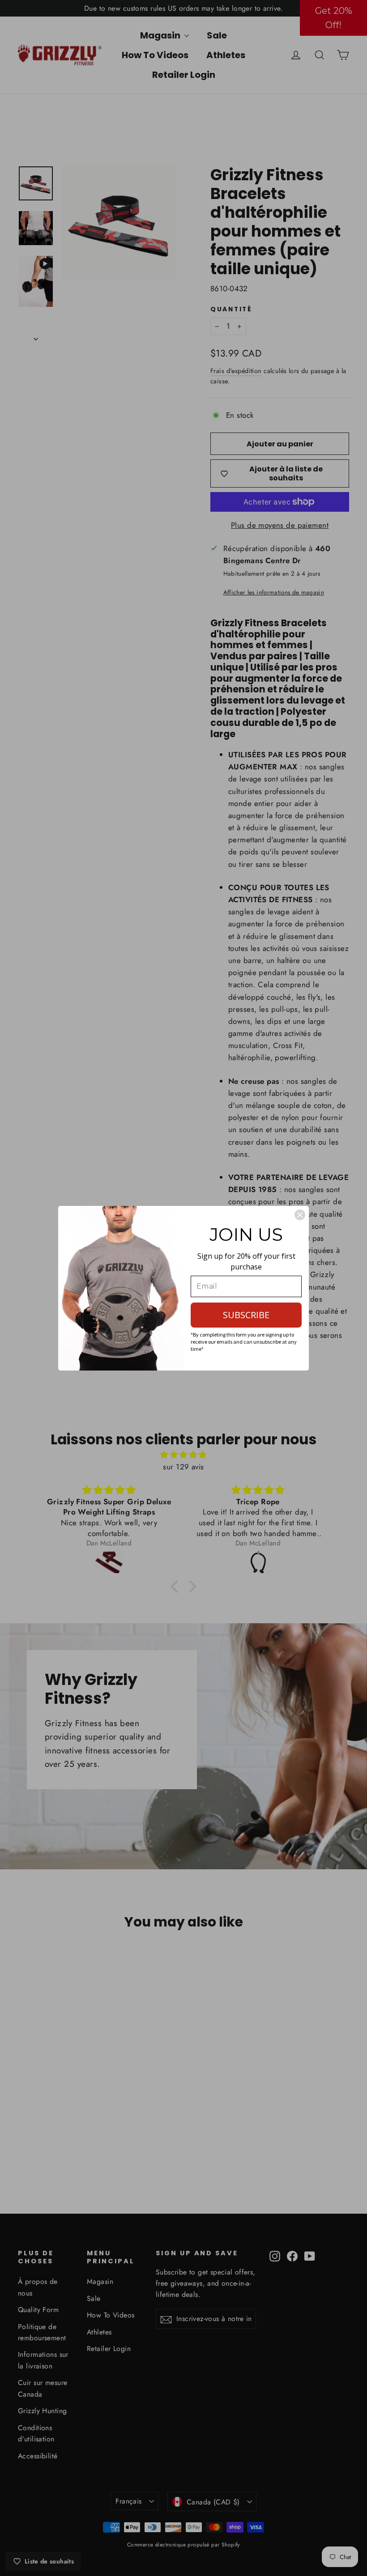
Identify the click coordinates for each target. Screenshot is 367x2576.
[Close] (300, 1215)
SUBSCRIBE (246, 1315)
